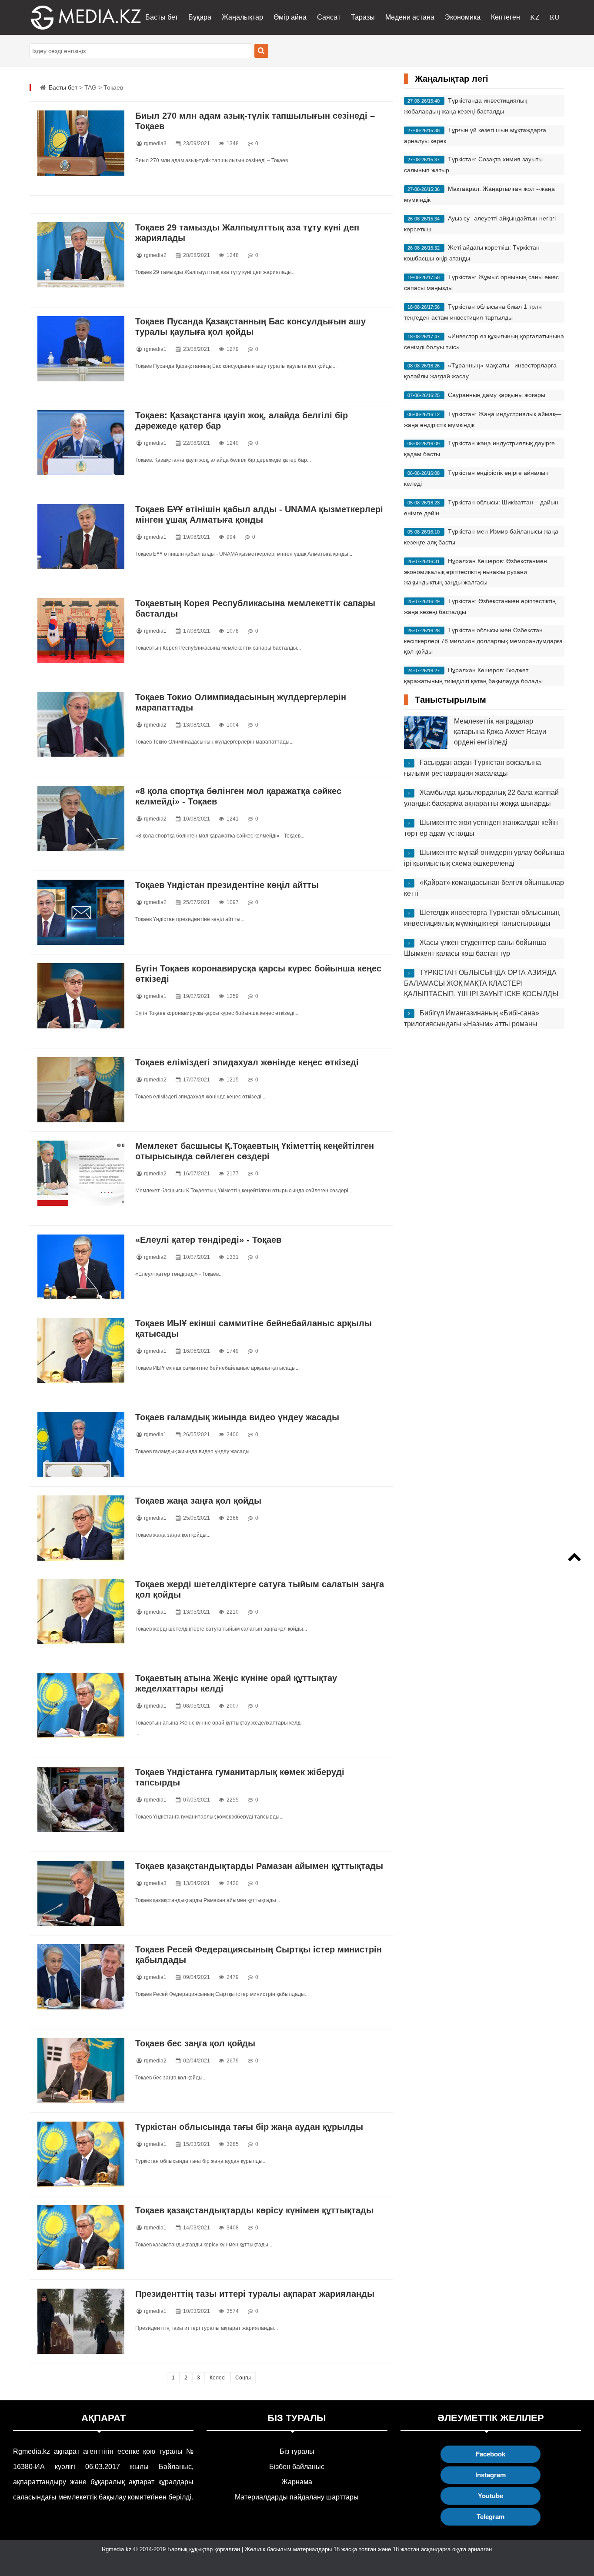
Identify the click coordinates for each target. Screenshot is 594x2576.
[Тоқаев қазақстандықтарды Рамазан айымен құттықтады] (81, 1893)
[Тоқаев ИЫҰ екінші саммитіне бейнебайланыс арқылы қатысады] (81, 1351)
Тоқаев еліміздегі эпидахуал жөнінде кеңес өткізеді (247, 1062)
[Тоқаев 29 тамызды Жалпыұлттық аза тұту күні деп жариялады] (81, 255)
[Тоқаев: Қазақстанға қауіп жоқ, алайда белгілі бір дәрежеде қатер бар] (81, 443)
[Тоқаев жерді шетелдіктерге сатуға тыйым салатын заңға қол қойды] (81, 1612)
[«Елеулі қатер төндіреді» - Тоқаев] (81, 1267)
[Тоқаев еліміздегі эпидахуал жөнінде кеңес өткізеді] (81, 1090)
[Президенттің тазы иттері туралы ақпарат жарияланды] (81, 2321)
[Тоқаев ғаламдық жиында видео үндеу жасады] (81, 1445)
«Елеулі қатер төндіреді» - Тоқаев (208, 1240)
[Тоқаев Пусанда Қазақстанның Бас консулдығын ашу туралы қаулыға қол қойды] (81, 349)
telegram (491, 2517)
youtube (491, 2496)
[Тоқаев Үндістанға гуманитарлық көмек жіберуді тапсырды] (81, 1799)
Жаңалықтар (242, 17)
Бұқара (200, 17)
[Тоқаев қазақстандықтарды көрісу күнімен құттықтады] (81, 2238)
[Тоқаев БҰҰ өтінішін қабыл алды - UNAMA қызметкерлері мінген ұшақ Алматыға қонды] (81, 537)
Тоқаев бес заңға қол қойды (195, 2043)
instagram (491, 2475)
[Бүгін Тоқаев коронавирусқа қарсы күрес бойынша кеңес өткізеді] (81, 996)
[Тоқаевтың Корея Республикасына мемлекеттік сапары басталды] (81, 631)
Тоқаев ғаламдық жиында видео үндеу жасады (237, 1417)
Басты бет (162, 17)
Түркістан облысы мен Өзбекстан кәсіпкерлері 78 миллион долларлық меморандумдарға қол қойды (483, 641)
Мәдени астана (410, 17)
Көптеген (506, 17)
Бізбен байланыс (297, 2467)
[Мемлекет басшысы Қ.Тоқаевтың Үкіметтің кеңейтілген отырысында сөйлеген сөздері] (81, 1173)
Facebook (491, 2454)
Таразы (363, 17)
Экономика (463, 17)
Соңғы (243, 2378)
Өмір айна (290, 17)
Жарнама (297, 2482)
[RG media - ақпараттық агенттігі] (73, 17)
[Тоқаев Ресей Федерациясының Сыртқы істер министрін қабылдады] (81, 1977)
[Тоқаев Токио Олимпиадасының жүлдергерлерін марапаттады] (81, 724)
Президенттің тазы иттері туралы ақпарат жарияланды (255, 2294)
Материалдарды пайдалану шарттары (297, 2497)
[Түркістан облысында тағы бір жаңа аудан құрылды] (81, 2154)
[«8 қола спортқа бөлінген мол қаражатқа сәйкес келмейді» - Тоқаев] (81, 818)
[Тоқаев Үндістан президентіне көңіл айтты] (81, 912)
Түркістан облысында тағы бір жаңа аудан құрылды (249, 2127)
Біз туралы (297, 2451)
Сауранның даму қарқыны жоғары (497, 395)
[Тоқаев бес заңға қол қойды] (81, 2071)
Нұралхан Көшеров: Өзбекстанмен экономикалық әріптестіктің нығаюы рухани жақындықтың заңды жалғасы (476, 572)
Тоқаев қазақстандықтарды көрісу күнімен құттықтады (254, 2210)
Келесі (218, 2378)
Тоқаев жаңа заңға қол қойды (198, 1501)
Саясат (329, 17)
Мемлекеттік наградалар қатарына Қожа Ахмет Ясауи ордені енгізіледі (500, 732)
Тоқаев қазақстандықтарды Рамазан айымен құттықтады (259, 1866)
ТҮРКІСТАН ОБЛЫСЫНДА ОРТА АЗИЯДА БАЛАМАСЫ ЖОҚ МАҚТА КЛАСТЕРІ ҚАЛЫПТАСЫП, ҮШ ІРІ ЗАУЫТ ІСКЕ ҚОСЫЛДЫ (481, 983)
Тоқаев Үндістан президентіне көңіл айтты (227, 885)
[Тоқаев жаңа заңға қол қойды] (81, 1528)
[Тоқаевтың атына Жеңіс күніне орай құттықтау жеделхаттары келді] (81, 1705)
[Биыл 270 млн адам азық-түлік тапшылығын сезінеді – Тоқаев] (81, 143)
